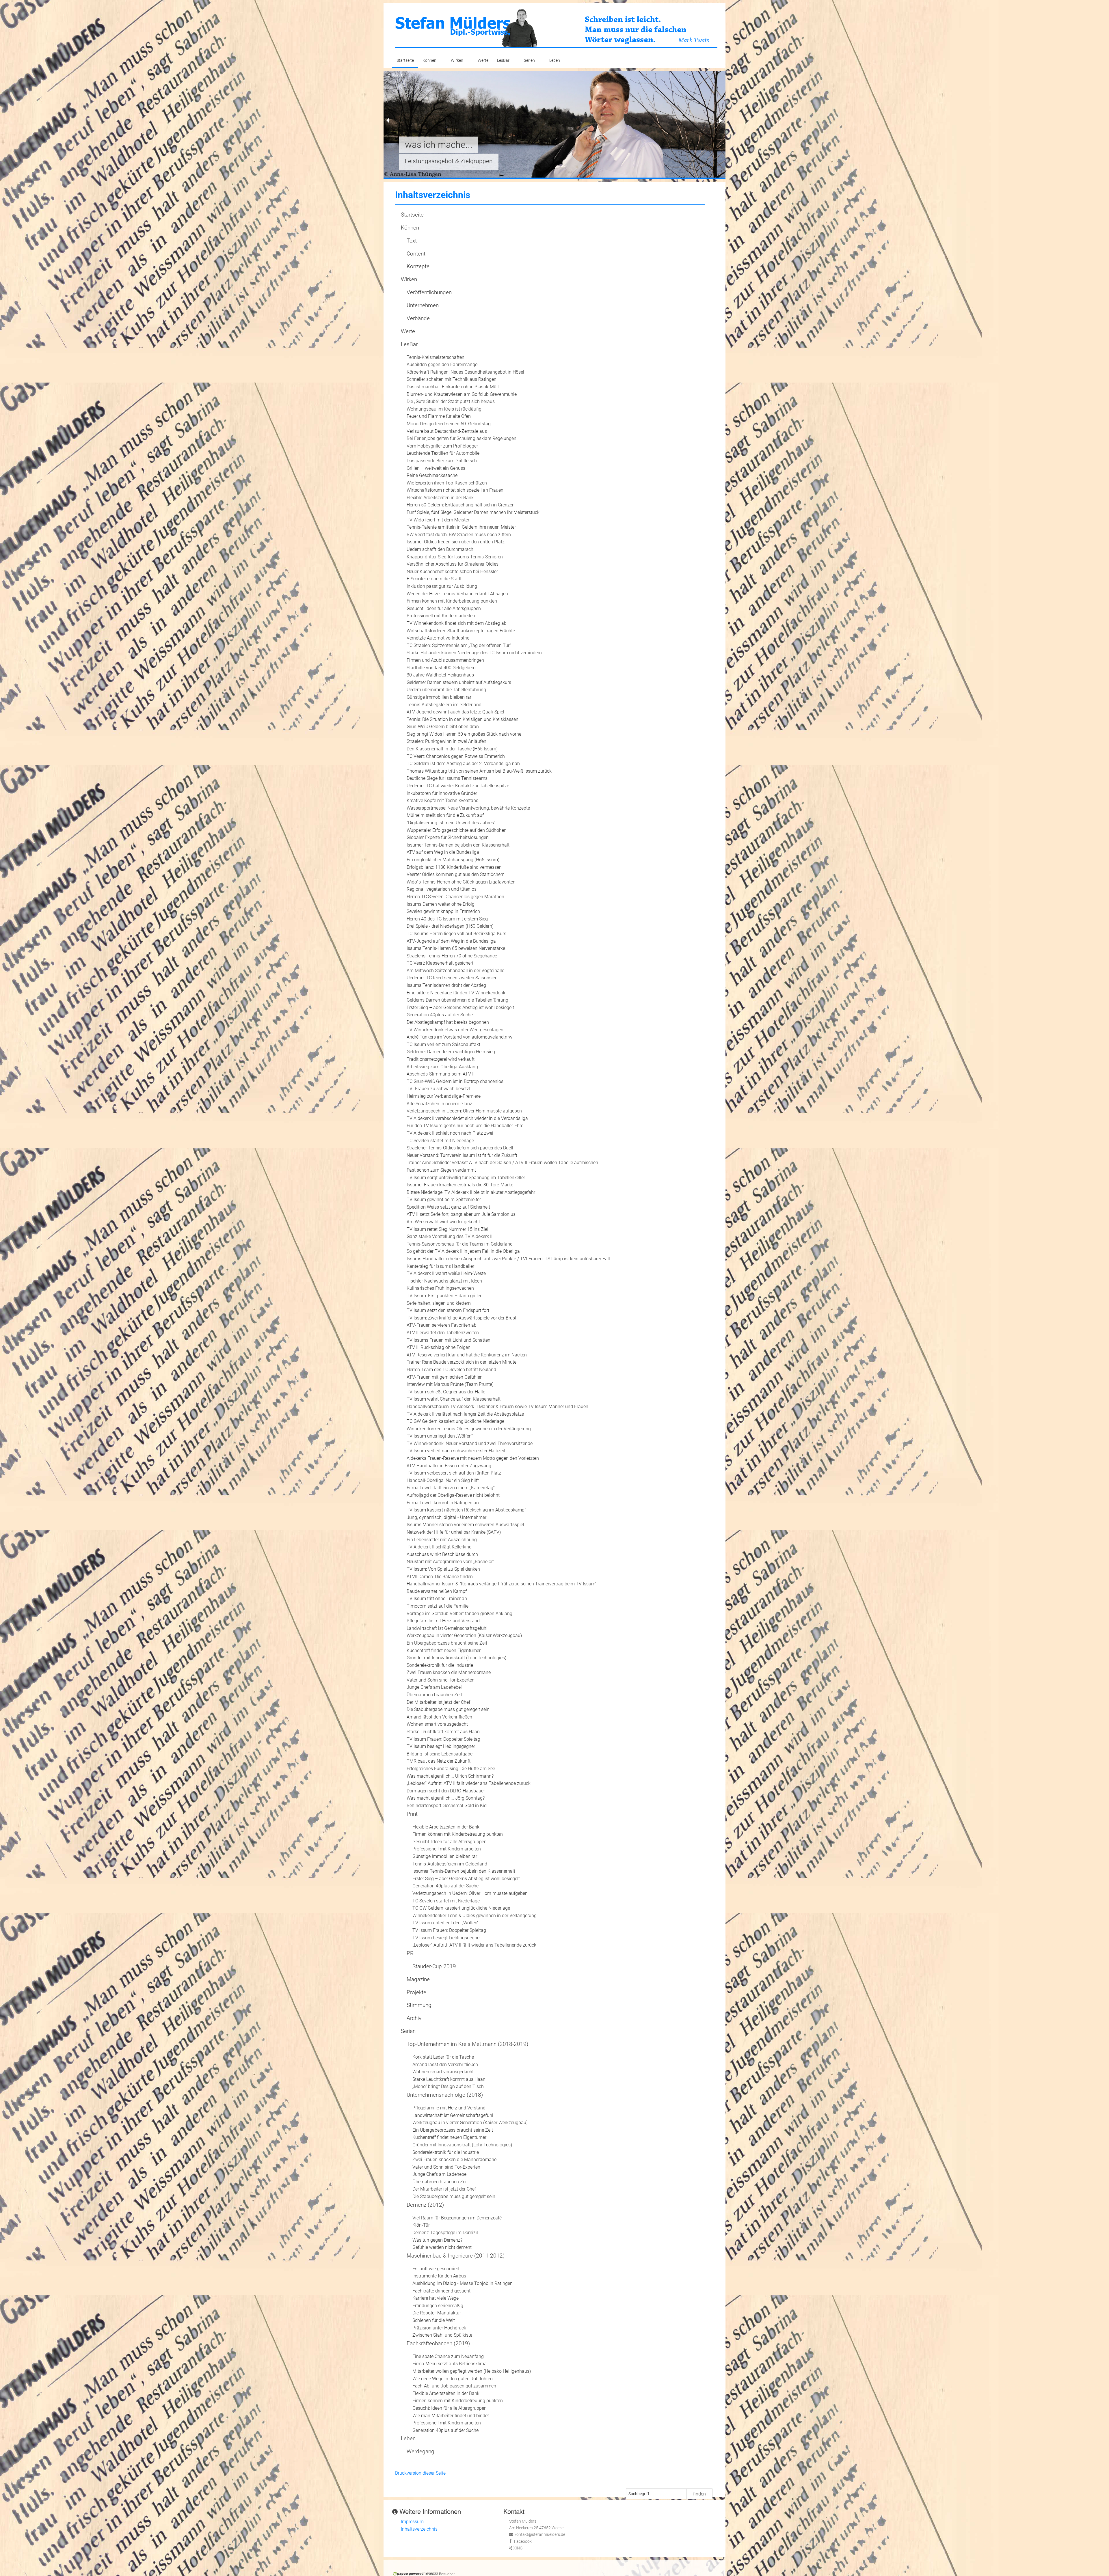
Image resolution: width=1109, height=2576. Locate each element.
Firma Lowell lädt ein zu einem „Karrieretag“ (451, 1488)
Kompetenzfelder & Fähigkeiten (447, 161)
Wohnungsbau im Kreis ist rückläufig (444, 409)
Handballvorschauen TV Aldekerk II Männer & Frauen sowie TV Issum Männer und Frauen (497, 1407)
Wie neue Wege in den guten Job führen (453, 2379)
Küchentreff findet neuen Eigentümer (444, 1650)
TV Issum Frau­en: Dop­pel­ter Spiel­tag (443, 1739)
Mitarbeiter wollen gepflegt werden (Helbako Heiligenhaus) (472, 2371)
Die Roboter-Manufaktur (437, 2313)
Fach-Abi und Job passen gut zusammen (454, 2386)
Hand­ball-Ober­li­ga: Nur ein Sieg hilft (443, 1480)
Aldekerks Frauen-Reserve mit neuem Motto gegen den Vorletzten (473, 1458)
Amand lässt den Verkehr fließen (439, 1717)
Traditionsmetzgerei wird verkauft (441, 1059)
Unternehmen (423, 305)
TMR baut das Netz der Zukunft (439, 1761)
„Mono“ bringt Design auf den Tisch (448, 2086)
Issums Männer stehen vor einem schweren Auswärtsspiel (465, 1525)
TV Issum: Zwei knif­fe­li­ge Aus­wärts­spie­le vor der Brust (462, 1318)
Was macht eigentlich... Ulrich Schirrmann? (450, 1776)
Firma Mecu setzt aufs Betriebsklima (450, 2364)
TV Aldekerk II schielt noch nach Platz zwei (450, 1133)
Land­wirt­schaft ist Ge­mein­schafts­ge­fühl (447, 1628)
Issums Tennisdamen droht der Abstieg (446, 985)
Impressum (412, 2522)
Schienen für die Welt (434, 2320)
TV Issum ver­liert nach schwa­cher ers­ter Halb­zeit (456, 1451)
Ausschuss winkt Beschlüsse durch (442, 1554)
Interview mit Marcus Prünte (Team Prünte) (450, 1384)
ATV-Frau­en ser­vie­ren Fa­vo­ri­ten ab (442, 1325)
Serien (529, 60)
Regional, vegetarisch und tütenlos (442, 889)
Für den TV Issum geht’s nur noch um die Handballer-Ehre (465, 1126)
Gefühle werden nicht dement (442, 2247)
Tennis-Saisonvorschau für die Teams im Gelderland (460, 1244)
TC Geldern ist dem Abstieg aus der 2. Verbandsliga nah (463, 764)
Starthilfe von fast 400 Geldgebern (441, 668)
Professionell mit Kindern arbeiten (441, 616)
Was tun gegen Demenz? (437, 2240)
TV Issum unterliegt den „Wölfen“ (440, 1436)
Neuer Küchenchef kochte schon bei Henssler (452, 572)
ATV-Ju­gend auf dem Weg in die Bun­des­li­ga (451, 941)
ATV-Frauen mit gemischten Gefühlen (445, 1377)
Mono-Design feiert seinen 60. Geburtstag (449, 424)
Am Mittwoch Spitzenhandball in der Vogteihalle (455, 971)
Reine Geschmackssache (432, 475)
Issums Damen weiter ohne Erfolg (441, 904)
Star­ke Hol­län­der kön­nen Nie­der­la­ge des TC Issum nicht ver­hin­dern (474, 653)
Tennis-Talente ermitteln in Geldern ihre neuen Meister (461, 527)
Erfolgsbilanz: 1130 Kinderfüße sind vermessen (454, 867)
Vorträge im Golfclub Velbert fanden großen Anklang (459, 1614)
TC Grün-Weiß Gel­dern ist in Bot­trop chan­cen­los (455, 1081)
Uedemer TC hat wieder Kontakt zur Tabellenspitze (458, 786)
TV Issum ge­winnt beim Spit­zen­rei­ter (444, 1200)
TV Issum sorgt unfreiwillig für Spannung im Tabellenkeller (466, 1178)
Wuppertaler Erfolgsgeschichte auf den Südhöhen (457, 830)
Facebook (523, 2541)
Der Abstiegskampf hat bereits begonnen (448, 1022)
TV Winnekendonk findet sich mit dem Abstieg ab (457, 623)
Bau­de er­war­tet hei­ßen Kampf (437, 1591)
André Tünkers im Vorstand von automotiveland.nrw (459, 1037)
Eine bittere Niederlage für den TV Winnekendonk (456, 993)
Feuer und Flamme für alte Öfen (439, 416)
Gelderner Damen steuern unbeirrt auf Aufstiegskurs (459, 682)
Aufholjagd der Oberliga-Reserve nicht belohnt (453, 1495)
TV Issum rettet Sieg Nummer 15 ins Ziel (447, 1229)
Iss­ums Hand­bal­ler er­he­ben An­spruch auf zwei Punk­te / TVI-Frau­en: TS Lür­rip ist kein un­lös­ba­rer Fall (508, 1259)
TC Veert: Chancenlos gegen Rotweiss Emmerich (456, 756)
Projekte (416, 1992)
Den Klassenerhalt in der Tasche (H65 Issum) (452, 749)
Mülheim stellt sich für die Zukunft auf (445, 815)
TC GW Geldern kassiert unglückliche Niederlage (455, 1421)
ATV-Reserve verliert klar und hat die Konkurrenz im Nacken (467, 1355)
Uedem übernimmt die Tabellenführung (446, 690)
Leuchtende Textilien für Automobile (443, 453)
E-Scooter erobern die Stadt (434, 579)
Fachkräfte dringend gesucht (441, 2291)
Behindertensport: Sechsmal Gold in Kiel (447, 1806)
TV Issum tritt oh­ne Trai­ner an (437, 1599)
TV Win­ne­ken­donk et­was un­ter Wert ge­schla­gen (455, 1030)
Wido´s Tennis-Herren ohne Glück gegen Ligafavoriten (461, 882)
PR (410, 1953)
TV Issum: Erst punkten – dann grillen (445, 1296)
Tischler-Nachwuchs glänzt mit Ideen (444, 1281)
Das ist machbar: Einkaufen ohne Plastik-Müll (453, 387)
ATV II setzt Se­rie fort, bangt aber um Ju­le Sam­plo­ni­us (461, 1214)
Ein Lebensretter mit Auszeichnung (442, 1540)
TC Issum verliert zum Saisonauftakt (443, 1044)
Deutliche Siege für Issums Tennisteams (447, 778)
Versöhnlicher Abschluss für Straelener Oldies (453, 564)
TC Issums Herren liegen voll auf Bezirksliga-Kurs (456, 934)
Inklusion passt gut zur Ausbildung (442, 586)
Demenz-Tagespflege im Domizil (445, 2233)
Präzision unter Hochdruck (439, 2328)
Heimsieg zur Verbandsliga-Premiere (444, 1096)
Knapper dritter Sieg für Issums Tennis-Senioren (455, 557)
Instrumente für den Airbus (439, 2276)
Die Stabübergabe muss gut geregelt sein (448, 1709)
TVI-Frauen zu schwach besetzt (439, 1089)
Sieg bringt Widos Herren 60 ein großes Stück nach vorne (464, 734)
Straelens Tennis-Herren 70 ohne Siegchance (452, 956)
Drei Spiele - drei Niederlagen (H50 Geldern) (450, 926)
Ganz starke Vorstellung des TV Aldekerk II (450, 1236)
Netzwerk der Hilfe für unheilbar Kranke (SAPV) (454, 1532)
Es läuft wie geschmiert (436, 2269)
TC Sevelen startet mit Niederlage (440, 1141)
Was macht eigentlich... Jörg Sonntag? (446, 1798)
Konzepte (418, 266)
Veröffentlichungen (429, 292)
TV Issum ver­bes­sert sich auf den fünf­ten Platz (454, 1473)
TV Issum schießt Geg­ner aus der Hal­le (446, 1392)
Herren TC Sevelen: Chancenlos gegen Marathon (455, 897)
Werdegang (420, 2451)
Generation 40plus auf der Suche (440, 1015)
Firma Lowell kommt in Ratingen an (443, 1503)
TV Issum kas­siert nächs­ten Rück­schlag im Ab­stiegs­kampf (466, 1510)
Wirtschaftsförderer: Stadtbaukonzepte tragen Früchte (461, 631)
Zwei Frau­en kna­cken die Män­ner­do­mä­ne (449, 1672)
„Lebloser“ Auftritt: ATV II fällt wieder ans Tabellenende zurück (469, 1783)
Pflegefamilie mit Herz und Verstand (443, 1621)
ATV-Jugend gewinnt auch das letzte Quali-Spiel (455, 712)
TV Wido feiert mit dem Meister (438, 520)
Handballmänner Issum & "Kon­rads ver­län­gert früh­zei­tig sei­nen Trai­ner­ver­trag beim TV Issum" (502, 1584)
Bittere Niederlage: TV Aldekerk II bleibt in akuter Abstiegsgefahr (471, 1192)
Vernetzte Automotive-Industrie (438, 638)
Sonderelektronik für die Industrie (440, 1665)
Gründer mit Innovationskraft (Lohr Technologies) (456, 1658)
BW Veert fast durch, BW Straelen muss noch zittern (459, 535)
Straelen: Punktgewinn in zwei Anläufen (446, 741)
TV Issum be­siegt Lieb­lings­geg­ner (441, 1746)
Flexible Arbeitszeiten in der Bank (440, 498)
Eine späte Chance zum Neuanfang (448, 2356)
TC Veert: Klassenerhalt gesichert (440, 963)
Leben (555, 60)
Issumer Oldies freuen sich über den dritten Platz (456, 542)
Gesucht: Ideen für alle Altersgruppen (444, 608)
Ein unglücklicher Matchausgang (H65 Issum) (453, 860)
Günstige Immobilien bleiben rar (439, 697)
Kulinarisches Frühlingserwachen (440, 1288)
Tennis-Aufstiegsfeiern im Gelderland (444, 705)
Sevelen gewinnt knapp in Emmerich (443, 911)
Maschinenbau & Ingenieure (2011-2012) (456, 2256)
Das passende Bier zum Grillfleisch (442, 461)
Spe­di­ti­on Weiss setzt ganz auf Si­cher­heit (448, 1207)
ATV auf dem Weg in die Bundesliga (443, 852)
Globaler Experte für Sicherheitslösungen (448, 837)
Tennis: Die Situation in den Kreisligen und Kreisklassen (463, 719)
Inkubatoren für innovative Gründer (442, 793)
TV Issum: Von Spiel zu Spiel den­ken (443, 1569)
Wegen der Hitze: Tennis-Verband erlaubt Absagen (457, 594)
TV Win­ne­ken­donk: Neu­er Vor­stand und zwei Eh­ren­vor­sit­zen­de (470, 1443)
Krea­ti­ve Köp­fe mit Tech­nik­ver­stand (443, 800)
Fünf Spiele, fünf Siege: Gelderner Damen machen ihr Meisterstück (473, 512)
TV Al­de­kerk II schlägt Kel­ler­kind (439, 1547)
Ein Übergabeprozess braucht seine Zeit (447, 1643)
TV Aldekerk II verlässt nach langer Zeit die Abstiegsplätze (465, 1414)
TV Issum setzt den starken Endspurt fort (448, 1310)
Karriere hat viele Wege (436, 2298)
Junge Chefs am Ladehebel (434, 1687)
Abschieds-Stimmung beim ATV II (441, 1074)
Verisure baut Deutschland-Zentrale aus (447, 431)
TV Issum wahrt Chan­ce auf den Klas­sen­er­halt (454, 1399)
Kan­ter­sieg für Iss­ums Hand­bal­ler (440, 1266)
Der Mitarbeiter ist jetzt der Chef (438, 1702)
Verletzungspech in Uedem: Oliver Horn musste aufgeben (464, 1111)
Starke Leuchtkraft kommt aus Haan (443, 1732)
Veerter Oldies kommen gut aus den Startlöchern (456, 874)
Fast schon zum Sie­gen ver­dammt (441, 1170)
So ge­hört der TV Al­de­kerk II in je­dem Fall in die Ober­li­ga (463, 1251)
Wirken (457, 60)
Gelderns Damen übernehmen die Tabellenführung (457, 1000)
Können (429, 60)
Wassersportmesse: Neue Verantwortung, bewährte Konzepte (468, 808)
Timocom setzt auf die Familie (438, 1606)
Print (412, 1814)
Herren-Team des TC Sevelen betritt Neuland (451, 1370)
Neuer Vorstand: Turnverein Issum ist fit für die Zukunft (462, 1155)
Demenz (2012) (425, 2205)
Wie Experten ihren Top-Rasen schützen (447, 483)
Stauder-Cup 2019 (434, 1966)
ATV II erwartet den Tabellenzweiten (443, 1333)
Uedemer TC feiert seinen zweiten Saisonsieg (452, 978)
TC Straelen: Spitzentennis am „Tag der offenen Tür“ (459, 645)
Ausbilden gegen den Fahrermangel (443, 365)
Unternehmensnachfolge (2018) (445, 2095)
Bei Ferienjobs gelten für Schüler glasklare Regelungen (462, 438)
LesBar (503, 60)
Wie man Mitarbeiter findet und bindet (451, 2416)
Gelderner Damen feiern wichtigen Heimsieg (451, 1052)
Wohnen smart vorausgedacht (437, 1724)
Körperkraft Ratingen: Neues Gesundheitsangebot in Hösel (465, 372)
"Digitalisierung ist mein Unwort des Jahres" (451, 823)
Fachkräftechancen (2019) (438, 2343)
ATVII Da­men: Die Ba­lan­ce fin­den (440, 1577)
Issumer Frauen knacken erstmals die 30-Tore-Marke (460, 1185)
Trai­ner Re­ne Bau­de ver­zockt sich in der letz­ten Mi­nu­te (462, 1362)
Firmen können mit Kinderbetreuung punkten (452, 601)
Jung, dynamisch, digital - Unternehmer (446, 1517)
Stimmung (419, 2005)
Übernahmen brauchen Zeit (434, 1695)
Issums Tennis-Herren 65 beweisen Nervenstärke (456, 948)
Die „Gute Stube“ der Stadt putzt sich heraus (451, 401)
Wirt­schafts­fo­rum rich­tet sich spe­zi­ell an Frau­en (455, 490)
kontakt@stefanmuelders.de (540, 2535)
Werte (483, 60)
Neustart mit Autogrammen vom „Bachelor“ (450, 1562)
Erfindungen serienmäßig (438, 2306)
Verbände (418, 318)
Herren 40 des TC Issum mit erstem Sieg (447, 919)
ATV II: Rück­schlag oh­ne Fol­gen (439, 1347)
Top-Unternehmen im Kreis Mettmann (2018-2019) (467, 2044)
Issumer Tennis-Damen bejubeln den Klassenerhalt (458, 845)
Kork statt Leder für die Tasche (443, 2057)
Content (416, 254)
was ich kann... (435, 145)
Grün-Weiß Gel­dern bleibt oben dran (443, 727)
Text (412, 241)
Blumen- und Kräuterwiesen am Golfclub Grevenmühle (462, 394)
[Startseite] (556, 28)
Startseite (405, 60)
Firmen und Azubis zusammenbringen (445, 660)
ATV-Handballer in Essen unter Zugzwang (449, 1466)
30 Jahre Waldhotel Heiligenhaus (440, 675)
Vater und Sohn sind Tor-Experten (441, 1680)
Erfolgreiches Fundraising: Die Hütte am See (451, 1769)
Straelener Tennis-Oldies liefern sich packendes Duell (460, 1148)
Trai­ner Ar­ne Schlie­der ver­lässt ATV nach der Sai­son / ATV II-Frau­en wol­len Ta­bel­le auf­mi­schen (502, 1163)
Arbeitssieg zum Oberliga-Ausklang (442, 1067)
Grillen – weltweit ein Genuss (436, 468)
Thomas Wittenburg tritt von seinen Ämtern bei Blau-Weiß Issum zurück (479, 771)
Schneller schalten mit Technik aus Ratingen (452, 379)
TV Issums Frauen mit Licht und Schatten (449, 1340)
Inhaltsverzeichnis (419, 2529)
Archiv (414, 2018)
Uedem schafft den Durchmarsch (440, 549)
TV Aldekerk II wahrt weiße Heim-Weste (446, 1273)
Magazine (418, 1979)
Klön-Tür (421, 2225)
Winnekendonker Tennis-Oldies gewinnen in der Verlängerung (469, 1429)
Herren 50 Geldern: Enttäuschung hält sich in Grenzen (461, 505)
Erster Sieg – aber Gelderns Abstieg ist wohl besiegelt (460, 1008)
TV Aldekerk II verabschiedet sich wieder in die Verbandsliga (467, 1118)
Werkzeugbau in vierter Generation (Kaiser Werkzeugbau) (464, 1635)
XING (518, 2548)
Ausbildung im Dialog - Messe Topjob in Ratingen (463, 2283)
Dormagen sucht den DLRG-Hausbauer (446, 1791)
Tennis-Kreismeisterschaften (436, 357)
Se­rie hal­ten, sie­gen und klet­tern (439, 1303)
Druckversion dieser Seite (420, 2473)
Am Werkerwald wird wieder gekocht (443, 1222)
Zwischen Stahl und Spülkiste (442, 2335)
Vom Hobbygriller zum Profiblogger (442, 446)
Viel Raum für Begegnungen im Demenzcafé (457, 2218)
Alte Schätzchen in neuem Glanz (439, 1104)
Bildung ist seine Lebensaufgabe (440, 1754)
